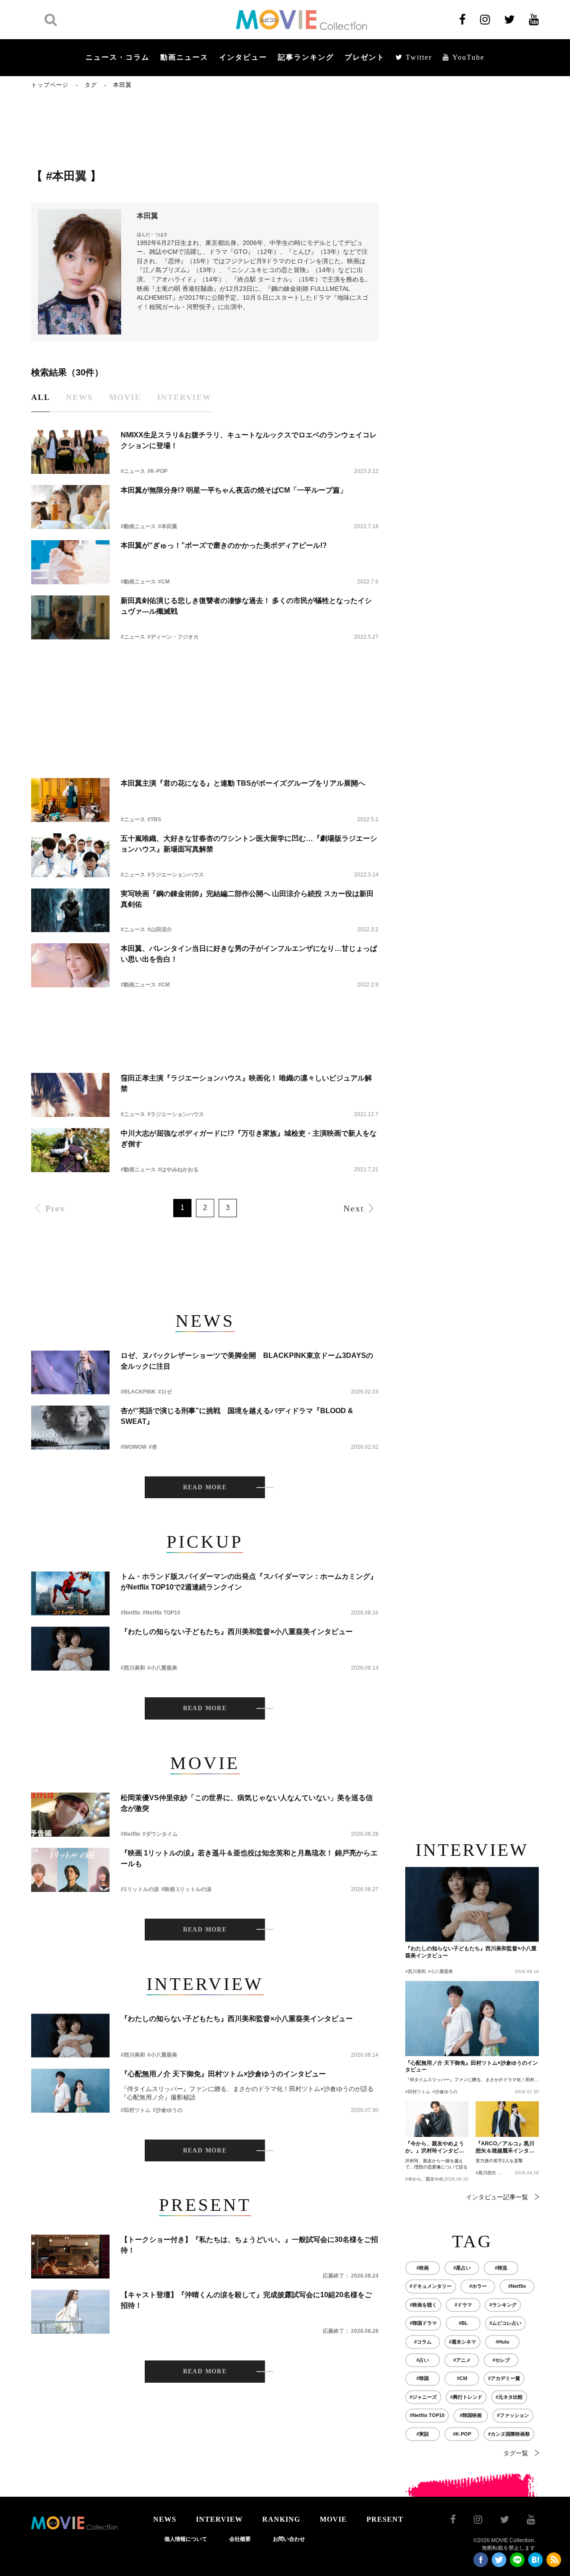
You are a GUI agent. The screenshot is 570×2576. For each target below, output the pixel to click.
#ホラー (478, 2286)
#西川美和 (133, 1668)
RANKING (281, 2519)
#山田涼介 (160, 929)
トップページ (50, 85)
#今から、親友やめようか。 (433, 2179)
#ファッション (513, 2415)
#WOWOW (134, 1447)
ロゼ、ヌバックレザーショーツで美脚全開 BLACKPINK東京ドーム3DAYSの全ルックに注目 (247, 1361)
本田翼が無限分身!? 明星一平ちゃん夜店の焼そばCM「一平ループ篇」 (234, 490)
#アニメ (462, 2360)
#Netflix (130, 1613)
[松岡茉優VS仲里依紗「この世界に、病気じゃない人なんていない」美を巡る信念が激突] (70, 1815)
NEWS (165, 2519)
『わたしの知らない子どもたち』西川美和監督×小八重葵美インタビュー (237, 1632)
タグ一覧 (516, 2453)
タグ (91, 85)
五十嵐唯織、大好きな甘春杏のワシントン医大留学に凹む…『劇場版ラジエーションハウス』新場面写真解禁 (249, 844)
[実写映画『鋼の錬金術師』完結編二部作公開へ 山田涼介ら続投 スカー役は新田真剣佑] (70, 911)
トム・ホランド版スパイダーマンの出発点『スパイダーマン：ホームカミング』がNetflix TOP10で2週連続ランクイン (249, 1582)
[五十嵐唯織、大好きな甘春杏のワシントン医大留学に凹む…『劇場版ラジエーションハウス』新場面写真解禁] (70, 855)
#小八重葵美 (162, 1668)
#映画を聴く (423, 2305)
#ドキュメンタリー (431, 2286)
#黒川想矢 (486, 2173)
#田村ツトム (136, 2110)
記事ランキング (306, 57)
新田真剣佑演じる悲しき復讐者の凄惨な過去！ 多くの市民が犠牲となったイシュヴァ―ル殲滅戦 (246, 606)
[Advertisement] (205, 128)
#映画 (423, 2268)
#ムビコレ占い (505, 2323)
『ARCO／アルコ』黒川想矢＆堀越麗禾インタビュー (505, 2148)
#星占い (462, 2268)
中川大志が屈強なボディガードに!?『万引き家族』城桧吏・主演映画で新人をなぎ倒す (249, 1139)
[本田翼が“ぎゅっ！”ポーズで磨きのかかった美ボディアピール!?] (70, 562)
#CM (164, 582)
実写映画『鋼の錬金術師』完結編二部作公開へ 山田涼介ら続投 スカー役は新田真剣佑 (247, 899)
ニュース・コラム (118, 57)
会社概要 (240, 2539)
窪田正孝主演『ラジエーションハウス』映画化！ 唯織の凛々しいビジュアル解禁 (246, 1083)
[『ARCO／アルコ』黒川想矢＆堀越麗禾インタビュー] (507, 2119)
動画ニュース (184, 57)
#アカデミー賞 (504, 2378)
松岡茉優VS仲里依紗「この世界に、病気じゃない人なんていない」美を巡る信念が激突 (247, 1803)
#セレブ (501, 2360)
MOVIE (333, 2519)
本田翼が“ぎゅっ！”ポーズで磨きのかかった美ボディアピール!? (224, 545)
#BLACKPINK (138, 1392)
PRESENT (385, 2519)
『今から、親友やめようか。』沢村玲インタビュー (435, 2148)
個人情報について (186, 2539)
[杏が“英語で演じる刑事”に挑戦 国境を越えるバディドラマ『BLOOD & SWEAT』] (70, 1428)
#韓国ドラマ (423, 2323)
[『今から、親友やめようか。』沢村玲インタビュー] (437, 2119)
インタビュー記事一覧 (497, 2197)
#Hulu (503, 2342)
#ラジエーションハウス (176, 875)
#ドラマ (463, 2305)
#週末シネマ (462, 2342)
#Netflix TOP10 (161, 1613)
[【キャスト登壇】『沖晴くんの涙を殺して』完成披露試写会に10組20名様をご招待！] (70, 2312)
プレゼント (365, 57)
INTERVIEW (219, 2519)
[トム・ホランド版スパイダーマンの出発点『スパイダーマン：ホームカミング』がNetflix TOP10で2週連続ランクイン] (70, 1593)
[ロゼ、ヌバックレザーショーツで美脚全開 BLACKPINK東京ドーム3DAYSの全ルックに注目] (70, 1372)
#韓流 (501, 2268)
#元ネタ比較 (509, 2397)
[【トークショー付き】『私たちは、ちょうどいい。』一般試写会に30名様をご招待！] (70, 2256)
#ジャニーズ (423, 2397)
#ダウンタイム (160, 1834)
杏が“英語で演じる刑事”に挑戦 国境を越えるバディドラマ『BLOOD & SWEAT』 (237, 1416)
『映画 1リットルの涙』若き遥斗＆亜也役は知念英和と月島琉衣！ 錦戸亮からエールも (249, 1858)
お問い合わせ (289, 2539)
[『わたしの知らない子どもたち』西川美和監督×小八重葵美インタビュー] (70, 1649)
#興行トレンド (466, 2397)
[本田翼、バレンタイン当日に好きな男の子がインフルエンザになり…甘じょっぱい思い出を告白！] (70, 965)
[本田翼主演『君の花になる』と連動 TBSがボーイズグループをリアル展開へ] (70, 800)
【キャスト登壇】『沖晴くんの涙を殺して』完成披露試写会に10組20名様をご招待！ (246, 2300)
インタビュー (243, 57)
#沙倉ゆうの (168, 2110)
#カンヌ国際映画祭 (509, 2434)
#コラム (423, 2342)
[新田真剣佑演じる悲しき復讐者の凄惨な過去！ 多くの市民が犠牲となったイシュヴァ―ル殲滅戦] (70, 618)
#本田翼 (168, 526)
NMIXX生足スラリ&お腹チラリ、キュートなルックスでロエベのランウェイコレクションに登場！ (249, 440)
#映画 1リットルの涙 (186, 1889)
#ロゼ (165, 1392)
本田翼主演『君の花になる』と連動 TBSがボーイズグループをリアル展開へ (243, 783)
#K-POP (157, 471)
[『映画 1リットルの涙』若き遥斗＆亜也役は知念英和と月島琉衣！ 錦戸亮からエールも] (70, 1870)
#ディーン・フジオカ (173, 637)
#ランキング (503, 2305)
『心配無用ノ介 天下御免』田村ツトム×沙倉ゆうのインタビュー (223, 2074)
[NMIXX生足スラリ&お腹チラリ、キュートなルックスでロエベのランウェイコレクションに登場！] (70, 452)
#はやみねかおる (178, 1170)
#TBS (154, 819)
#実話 (423, 2434)
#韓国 (423, 2378)
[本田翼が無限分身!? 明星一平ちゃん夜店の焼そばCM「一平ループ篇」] (70, 507)
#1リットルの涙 (140, 1889)
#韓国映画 (471, 2415)
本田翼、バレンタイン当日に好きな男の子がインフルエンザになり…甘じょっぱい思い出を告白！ (249, 954)
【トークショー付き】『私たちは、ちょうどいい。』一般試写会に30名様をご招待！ (249, 2245)
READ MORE (205, 1487)
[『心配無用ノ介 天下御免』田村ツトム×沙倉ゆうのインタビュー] (70, 2091)
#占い (423, 2360)
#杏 (153, 1447)
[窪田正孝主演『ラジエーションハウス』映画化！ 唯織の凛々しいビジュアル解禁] (70, 1095)
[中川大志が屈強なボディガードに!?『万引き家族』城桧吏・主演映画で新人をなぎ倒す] (70, 1150)
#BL (463, 2323)
